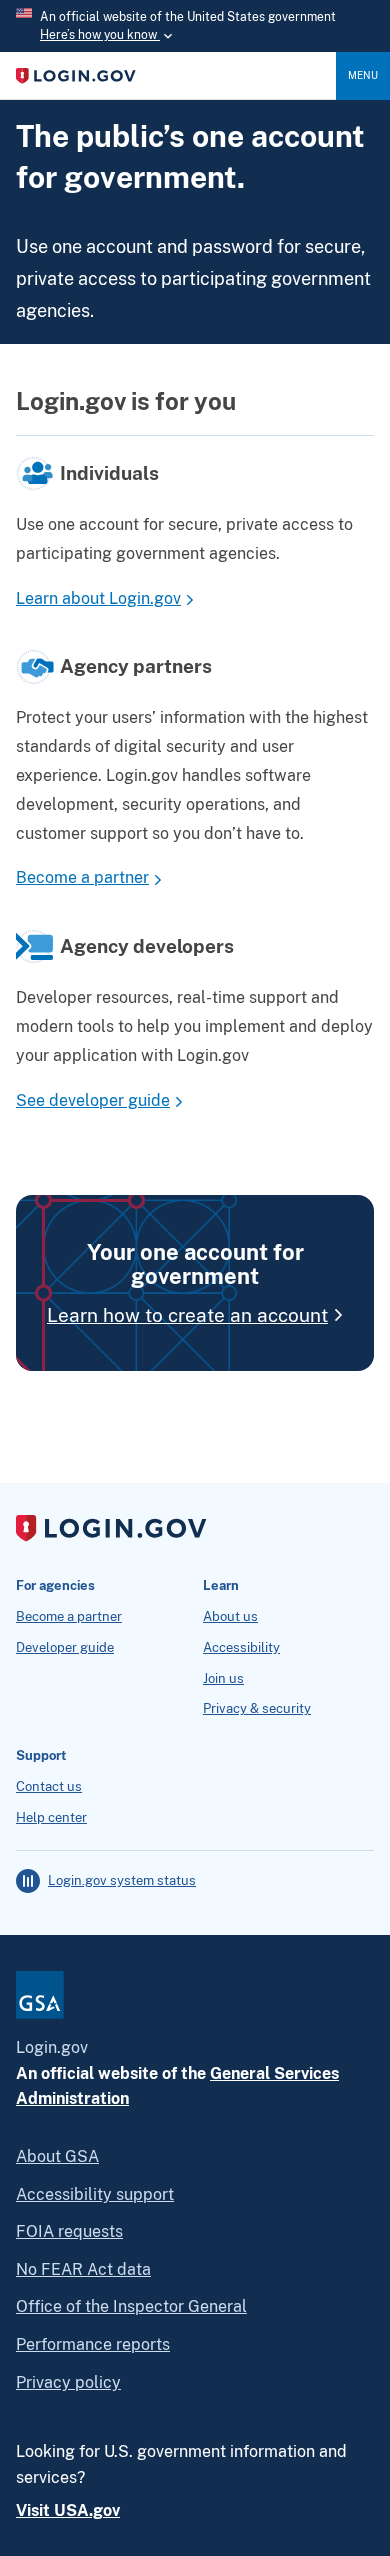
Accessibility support (95, 2194)
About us (230, 1617)
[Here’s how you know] (195, 26)
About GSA (57, 2156)
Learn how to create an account (187, 1315)
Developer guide (65, 1648)
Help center (51, 1818)
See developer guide (93, 1100)
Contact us (49, 1787)
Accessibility (241, 1648)
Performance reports (93, 2344)
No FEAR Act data (83, 2269)
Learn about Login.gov (98, 598)
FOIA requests (69, 2231)
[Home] (176, 76)
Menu (363, 75)
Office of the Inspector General (131, 2306)
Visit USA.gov (68, 2510)
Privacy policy (68, 2382)
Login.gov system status (122, 1881)
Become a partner (82, 877)
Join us (223, 1679)
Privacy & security (257, 1709)
